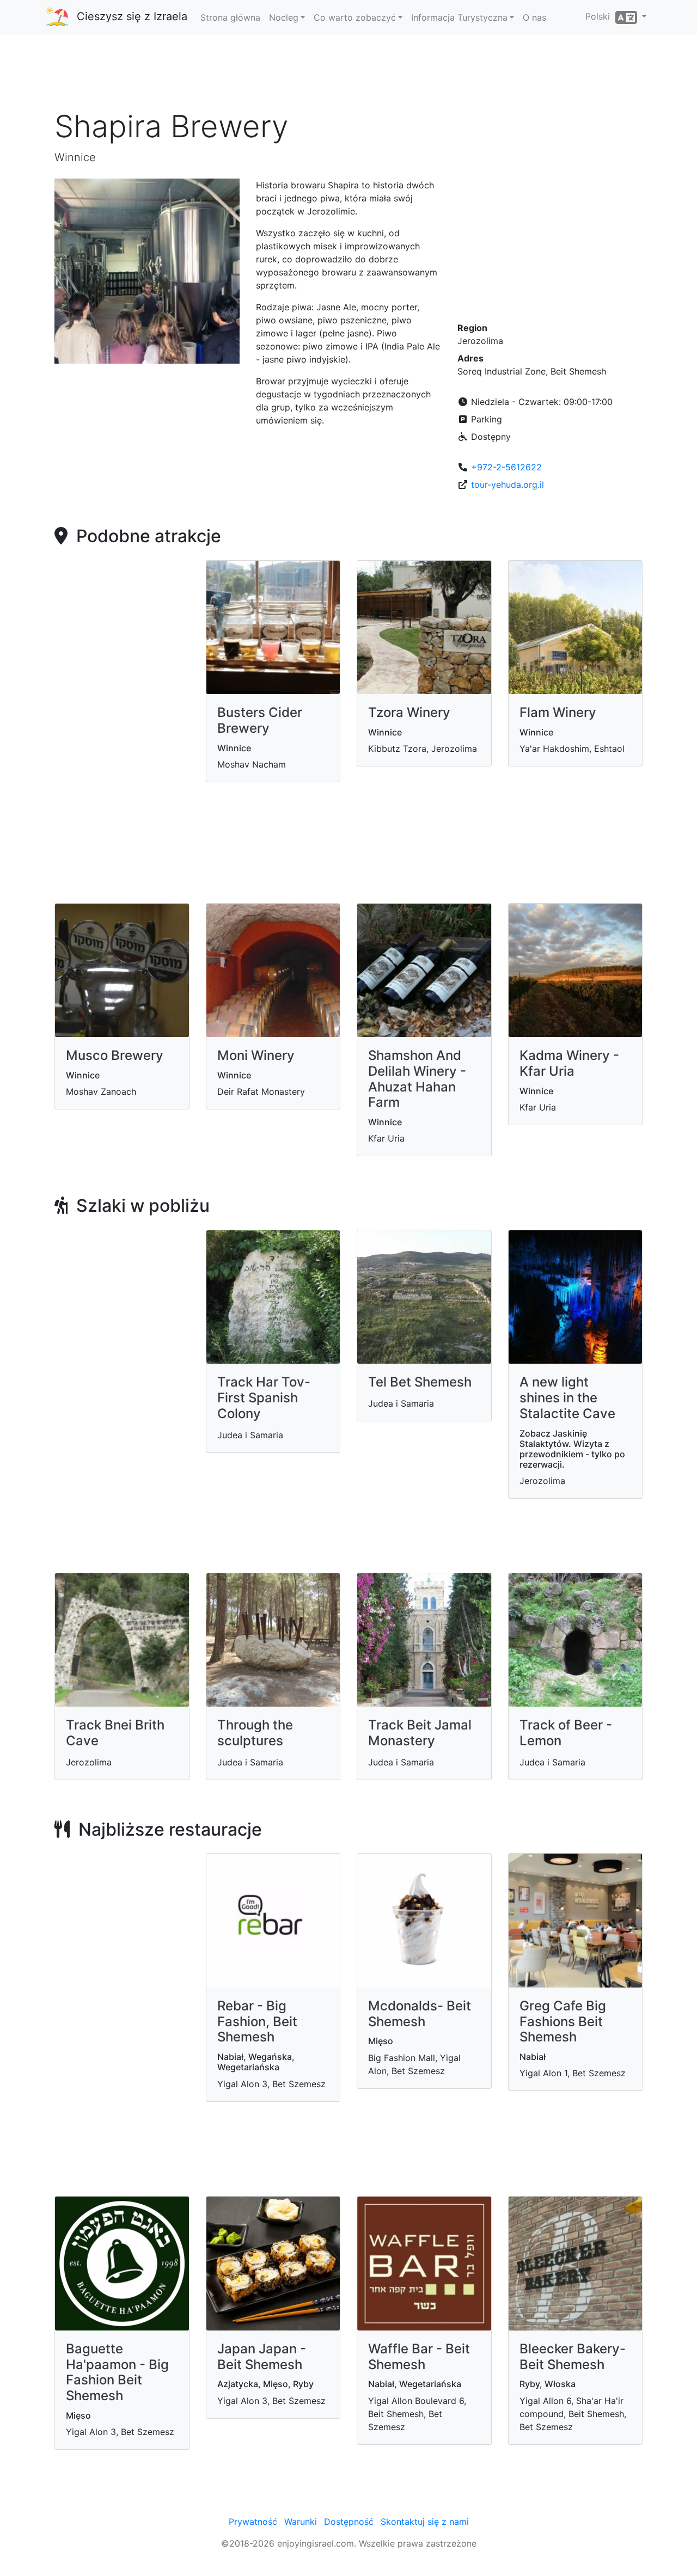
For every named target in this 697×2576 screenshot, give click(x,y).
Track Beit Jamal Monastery (420, 1733)
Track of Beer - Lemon (566, 1733)
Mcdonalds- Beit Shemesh (420, 2014)
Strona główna (230, 17)
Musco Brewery (115, 1055)
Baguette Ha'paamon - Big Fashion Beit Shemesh (117, 2372)
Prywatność (253, 2522)
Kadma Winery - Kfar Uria (569, 1063)
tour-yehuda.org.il (508, 484)
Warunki (301, 2522)
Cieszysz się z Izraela (132, 16)
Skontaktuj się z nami (425, 2522)
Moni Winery (256, 1055)
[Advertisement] (348, 76)
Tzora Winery (409, 712)
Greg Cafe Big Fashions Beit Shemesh (563, 2022)
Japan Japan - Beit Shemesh (262, 2357)
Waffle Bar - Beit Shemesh (419, 2357)
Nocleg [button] (284, 17)
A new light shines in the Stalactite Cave (567, 1398)
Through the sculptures (255, 1733)
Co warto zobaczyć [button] (355, 17)
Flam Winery (558, 712)
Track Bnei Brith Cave (115, 1733)
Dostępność (349, 2522)
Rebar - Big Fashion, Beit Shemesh (257, 2022)
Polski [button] (600, 16)
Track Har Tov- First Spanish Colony (264, 1398)
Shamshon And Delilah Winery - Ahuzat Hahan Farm (417, 1079)
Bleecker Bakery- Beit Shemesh (573, 2357)
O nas (534, 17)
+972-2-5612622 (506, 467)
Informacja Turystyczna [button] (459, 17)
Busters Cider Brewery (260, 720)
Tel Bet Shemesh (420, 1382)
